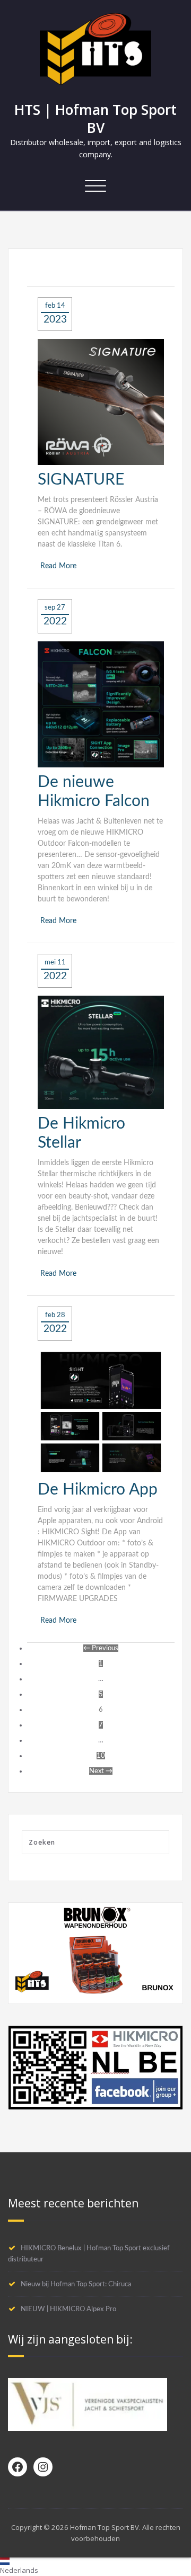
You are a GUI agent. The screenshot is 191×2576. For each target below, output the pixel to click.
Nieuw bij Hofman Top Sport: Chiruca (76, 2284)
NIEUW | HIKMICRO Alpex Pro (68, 2309)
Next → (101, 1771)
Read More (58, 566)
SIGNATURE (81, 480)
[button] (95, 2567)
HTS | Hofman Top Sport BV (95, 119)
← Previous (101, 1648)
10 (101, 1756)
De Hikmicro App (98, 1490)
